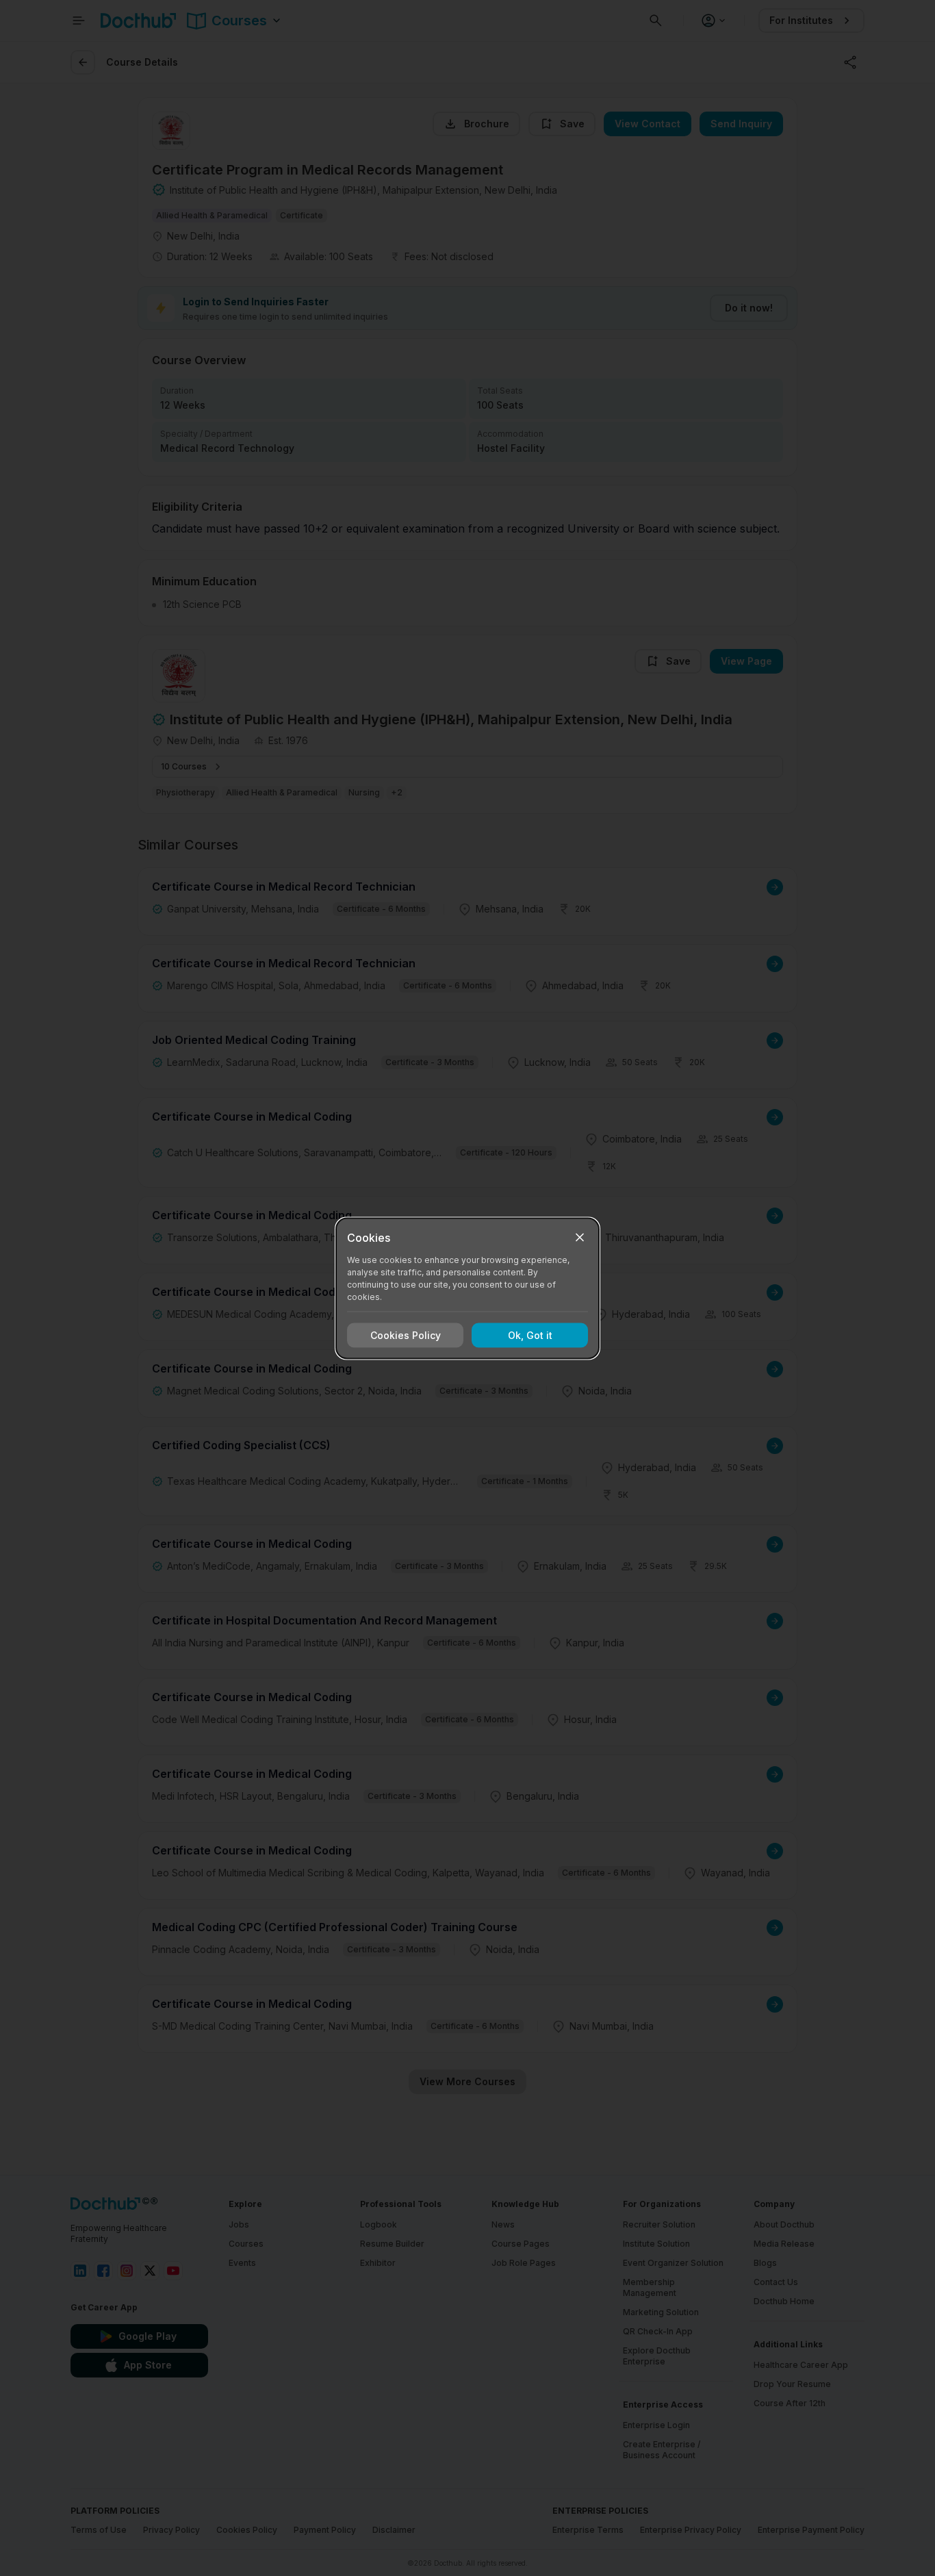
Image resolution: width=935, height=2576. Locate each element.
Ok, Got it (530, 1335)
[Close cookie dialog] (580, 1237)
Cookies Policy (406, 1335)
